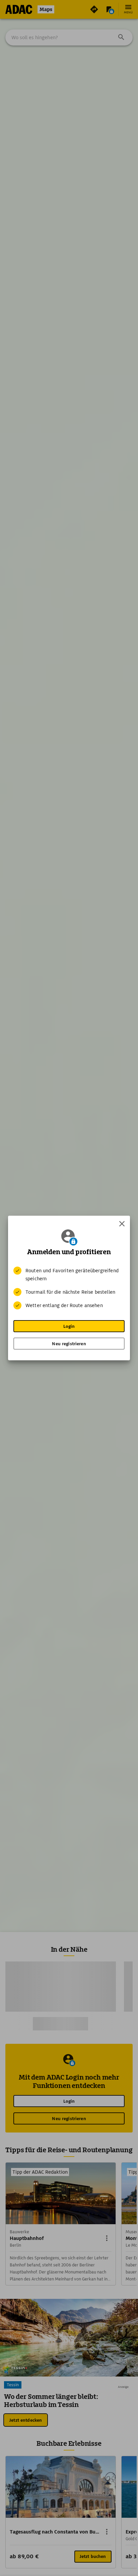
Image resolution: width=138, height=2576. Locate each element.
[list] (69, 1288)
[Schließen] (122, 1224)
